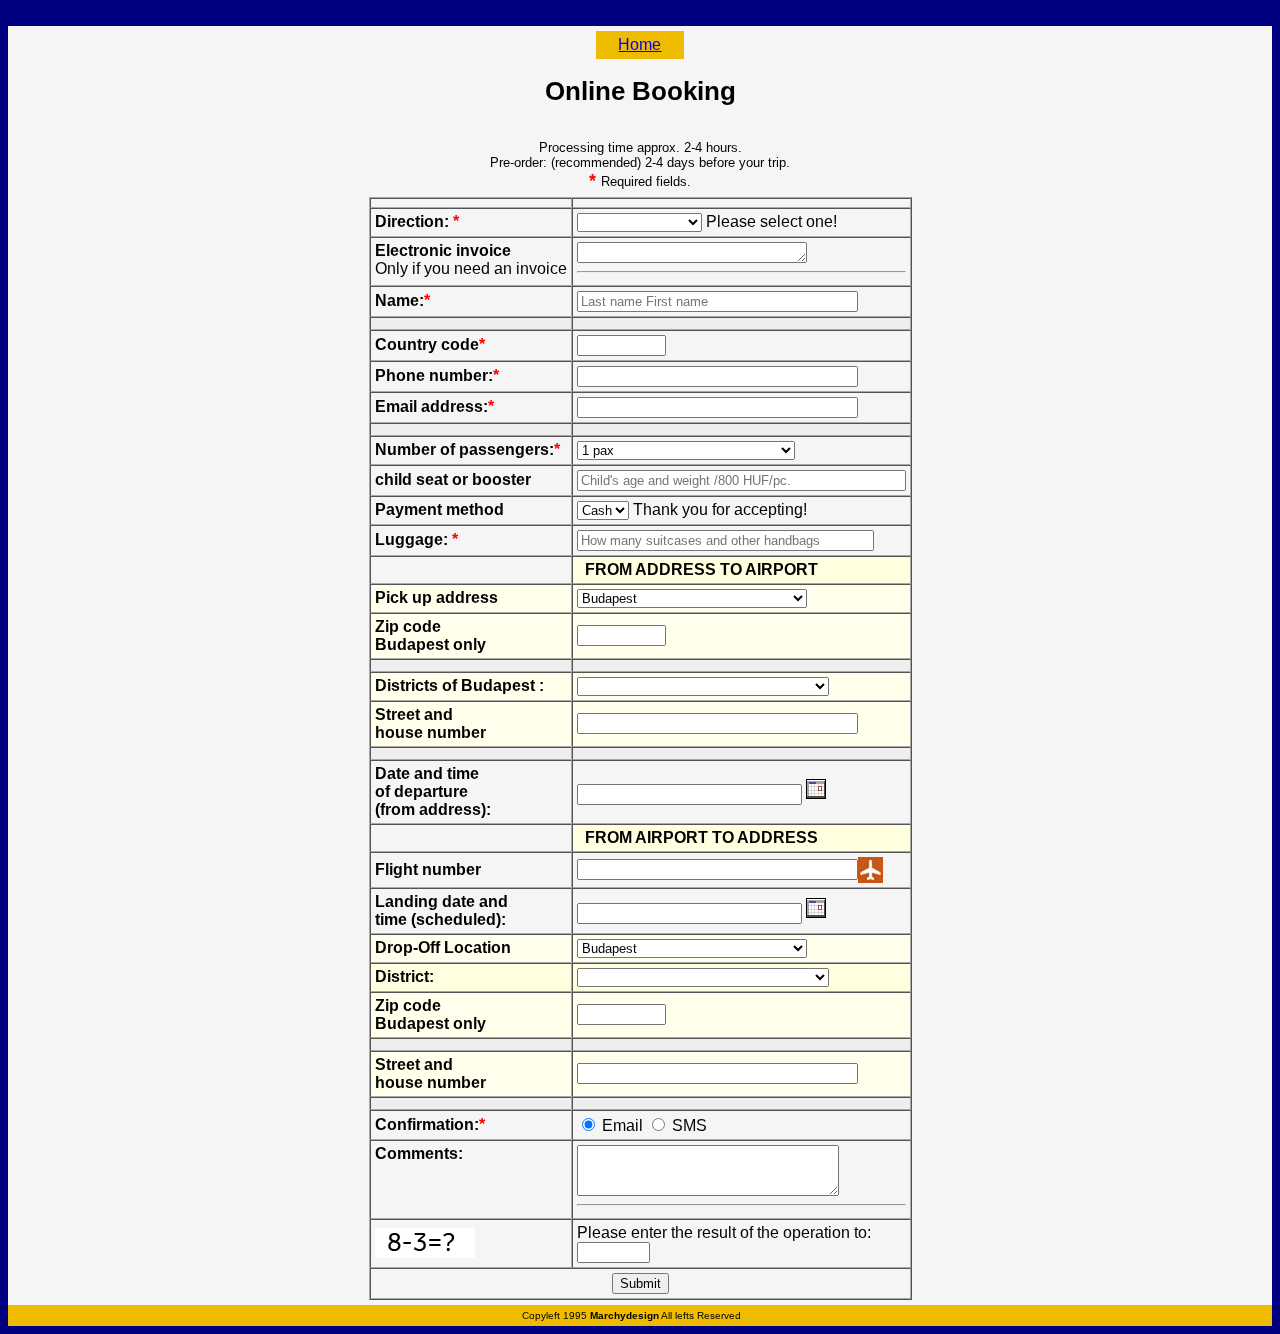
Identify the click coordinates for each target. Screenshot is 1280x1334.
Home (639, 44)
